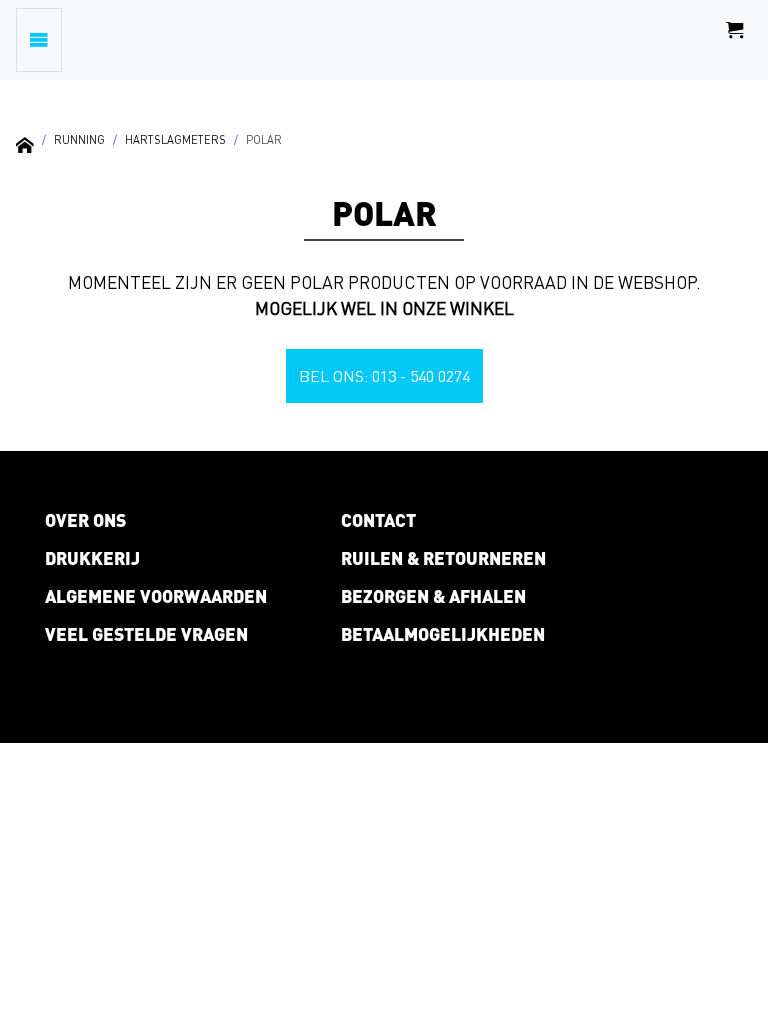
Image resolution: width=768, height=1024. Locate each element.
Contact (378, 520)
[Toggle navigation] (39, 40)
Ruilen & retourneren (443, 558)
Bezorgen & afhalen (433, 596)
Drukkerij (92, 558)
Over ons (85, 520)
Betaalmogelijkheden (443, 634)
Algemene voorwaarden (156, 596)
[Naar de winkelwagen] (735, 40)
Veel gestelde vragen (146, 634)
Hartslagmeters (175, 139)
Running (79, 139)
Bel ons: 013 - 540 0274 (384, 376)
